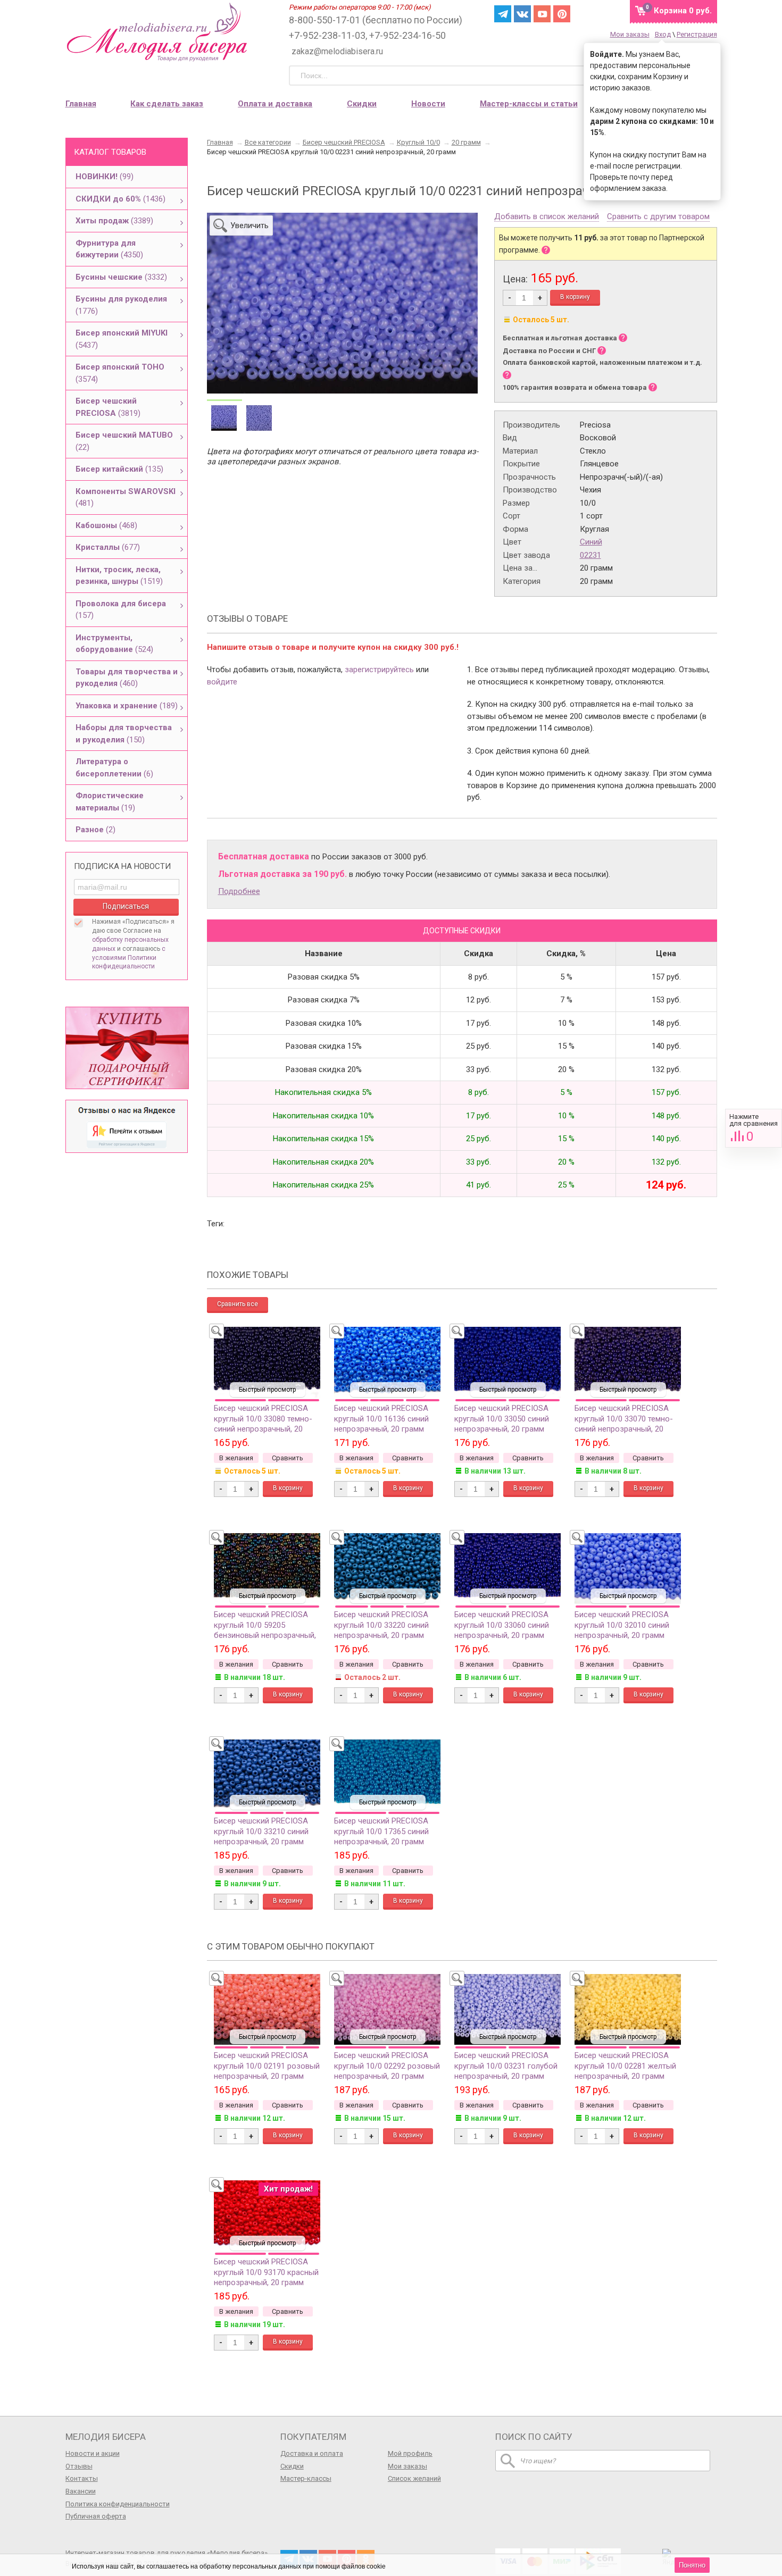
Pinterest (562, 14)
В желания (236, 1458)
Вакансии (81, 2491)
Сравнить (754, 1128)
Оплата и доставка (275, 104)
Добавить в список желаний (547, 217)
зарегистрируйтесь (379, 670)
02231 (590, 555)
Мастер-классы (306, 2478)
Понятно (692, 2565)
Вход (663, 34)
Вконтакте (522, 14)
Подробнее (239, 891)
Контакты (82, 2478)
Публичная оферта (96, 2516)
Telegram (503, 14)
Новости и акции (93, 2453)
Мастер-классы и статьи (529, 104)
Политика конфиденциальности (118, 2504)
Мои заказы (630, 34)
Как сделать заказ (167, 104)
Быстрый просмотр (267, 1390)
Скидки (362, 104)
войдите (222, 682)
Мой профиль (410, 2453)
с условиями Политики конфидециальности (129, 958)
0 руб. (683, 11)
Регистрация (697, 34)
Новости (428, 104)
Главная (81, 104)
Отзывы (79, 2466)
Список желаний (414, 2478)
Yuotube (542, 14)
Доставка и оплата (312, 2453)
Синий (591, 542)
